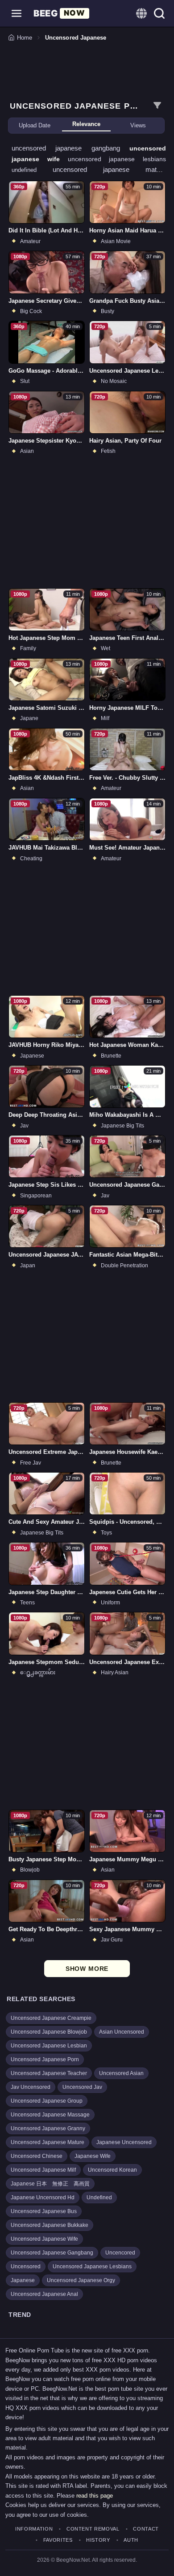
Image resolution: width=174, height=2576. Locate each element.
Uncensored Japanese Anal (44, 2294)
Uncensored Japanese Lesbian (49, 2046)
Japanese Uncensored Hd (43, 2198)
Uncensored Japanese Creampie (51, 2018)
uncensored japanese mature (109, 169)
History (98, 2540)
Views (138, 125)
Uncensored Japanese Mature (48, 2142)
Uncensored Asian (121, 2073)
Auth (131, 2540)
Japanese (23, 2280)
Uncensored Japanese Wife (44, 2239)
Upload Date (35, 125)
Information (34, 2529)
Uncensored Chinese (37, 2156)
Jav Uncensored (31, 2087)
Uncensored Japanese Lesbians (92, 2267)
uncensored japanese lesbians (117, 159)
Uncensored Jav (82, 2087)
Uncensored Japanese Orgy (81, 2280)
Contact (146, 2529)
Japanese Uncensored (124, 2142)
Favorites (58, 2540)
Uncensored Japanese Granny (48, 2128)
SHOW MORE (87, 1969)
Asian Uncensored (122, 2032)
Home (25, 38)
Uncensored (26, 2267)
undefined (32, 170)
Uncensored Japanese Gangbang (52, 2253)
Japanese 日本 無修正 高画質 (50, 2184)
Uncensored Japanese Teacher (49, 2073)
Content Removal (93, 2529)
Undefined (99, 2198)
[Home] (61, 13)
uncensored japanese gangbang (70, 148)
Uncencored (120, 2253)
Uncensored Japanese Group (47, 2101)
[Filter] (157, 106)
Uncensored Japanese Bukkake (50, 2225)
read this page (95, 2496)
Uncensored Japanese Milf (43, 2170)
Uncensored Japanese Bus (44, 2211)
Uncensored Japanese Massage (50, 2115)
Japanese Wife (93, 2156)
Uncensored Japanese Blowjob (49, 2032)
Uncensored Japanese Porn (45, 2059)
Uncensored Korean (112, 2170)
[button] (17, 13)
